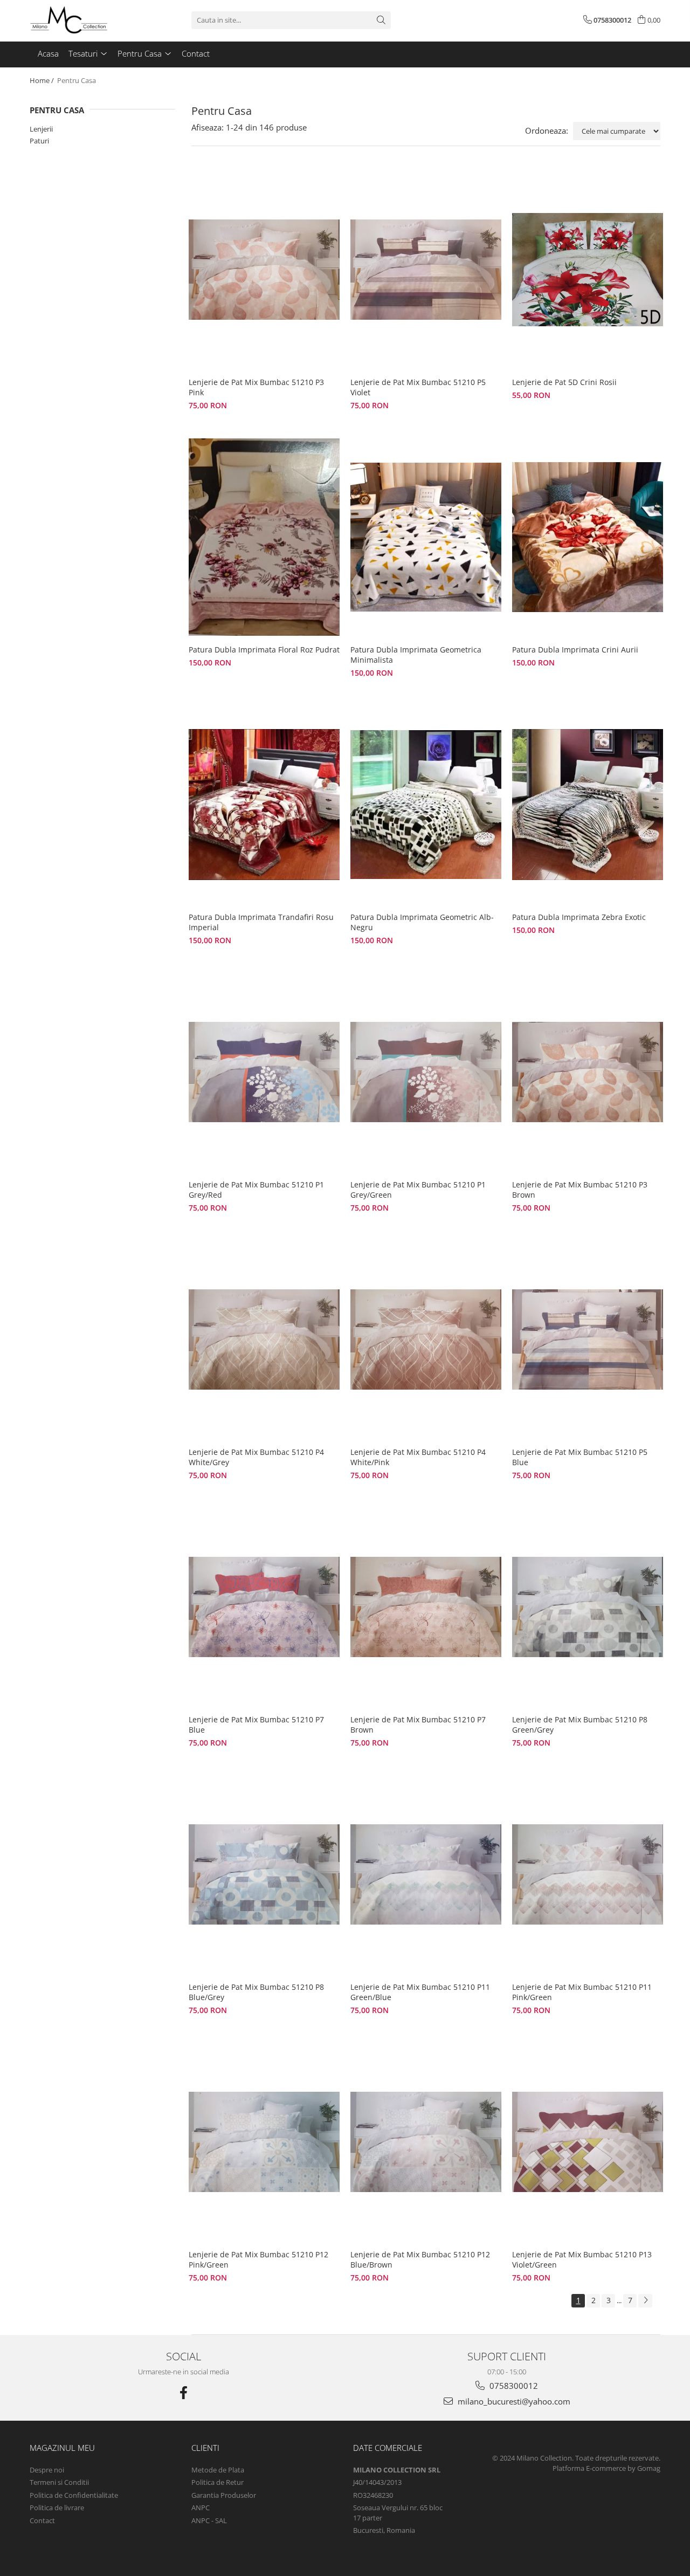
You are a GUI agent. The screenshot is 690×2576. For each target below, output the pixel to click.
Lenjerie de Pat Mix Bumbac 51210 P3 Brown (580, 1190)
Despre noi (47, 2470)
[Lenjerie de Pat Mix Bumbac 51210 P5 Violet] (426, 270)
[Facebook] (183, 2393)
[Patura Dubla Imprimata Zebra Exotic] (588, 805)
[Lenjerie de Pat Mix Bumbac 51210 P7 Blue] (264, 1607)
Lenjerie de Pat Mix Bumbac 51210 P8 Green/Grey (580, 1725)
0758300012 (513, 2386)
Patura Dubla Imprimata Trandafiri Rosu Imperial (261, 922)
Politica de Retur (218, 2482)
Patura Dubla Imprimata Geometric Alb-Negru (422, 922)
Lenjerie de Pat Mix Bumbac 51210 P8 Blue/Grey (256, 1992)
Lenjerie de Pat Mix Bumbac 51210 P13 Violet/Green (582, 2259)
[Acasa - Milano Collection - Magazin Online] (84, 20)
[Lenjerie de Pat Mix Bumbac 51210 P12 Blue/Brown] (426, 2142)
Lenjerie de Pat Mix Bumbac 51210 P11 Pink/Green (582, 1992)
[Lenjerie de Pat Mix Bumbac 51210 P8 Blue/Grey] (264, 1874)
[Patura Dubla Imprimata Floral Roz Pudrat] (264, 537)
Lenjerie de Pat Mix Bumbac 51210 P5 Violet (418, 387)
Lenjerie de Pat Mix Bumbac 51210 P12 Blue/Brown (420, 2259)
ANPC (201, 2508)
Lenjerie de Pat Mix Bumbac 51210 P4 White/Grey (256, 1457)
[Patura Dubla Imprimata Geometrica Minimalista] (426, 537)
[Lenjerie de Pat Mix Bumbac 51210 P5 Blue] (588, 1339)
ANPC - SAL (209, 2520)
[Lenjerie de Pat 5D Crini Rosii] (588, 270)
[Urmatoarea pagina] (645, 2301)
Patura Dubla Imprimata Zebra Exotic (579, 917)
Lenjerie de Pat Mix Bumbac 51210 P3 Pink (256, 387)
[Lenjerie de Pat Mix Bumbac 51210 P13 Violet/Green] (588, 2142)
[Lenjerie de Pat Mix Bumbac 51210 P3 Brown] (588, 1072)
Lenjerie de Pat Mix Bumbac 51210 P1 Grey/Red (256, 1190)
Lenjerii (41, 129)
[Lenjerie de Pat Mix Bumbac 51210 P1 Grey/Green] (426, 1072)
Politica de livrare (57, 2508)
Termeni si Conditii (59, 2482)
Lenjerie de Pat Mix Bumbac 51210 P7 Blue (256, 1725)
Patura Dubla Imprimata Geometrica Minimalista (416, 655)
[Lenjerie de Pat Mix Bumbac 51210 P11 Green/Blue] (426, 1874)
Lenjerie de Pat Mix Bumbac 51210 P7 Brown (418, 1725)
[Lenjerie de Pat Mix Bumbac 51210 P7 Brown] (426, 1607)
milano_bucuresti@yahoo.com (513, 2401)
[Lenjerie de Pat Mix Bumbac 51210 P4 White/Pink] (426, 1339)
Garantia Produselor (224, 2495)
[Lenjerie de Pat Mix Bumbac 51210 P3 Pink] (264, 270)
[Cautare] (381, 20)
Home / (43, 80)
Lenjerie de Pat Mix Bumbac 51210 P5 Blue (580, 1457)
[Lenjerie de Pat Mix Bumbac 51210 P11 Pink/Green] (588, 1874)
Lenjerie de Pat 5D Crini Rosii (564, 382)
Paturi (39, 141)
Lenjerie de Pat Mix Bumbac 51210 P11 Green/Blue (420, 1992)
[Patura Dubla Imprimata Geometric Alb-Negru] (426, 805)
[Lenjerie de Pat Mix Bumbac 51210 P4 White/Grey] (264, 1339)
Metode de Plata (218, 2470)
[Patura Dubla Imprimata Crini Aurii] (588, 537)
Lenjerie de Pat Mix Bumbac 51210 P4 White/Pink (418, 1457)
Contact (42, 2520)
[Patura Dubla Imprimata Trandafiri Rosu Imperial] (264, 805)
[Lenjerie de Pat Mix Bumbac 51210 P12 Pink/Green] (264, 2142)
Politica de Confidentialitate (74, 2495)
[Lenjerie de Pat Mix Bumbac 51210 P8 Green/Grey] (588, 1607)
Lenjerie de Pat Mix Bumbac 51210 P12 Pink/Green (258, 2259)
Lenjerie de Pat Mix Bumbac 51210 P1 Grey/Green (418, 1190)
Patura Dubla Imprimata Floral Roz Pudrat (264, 650)
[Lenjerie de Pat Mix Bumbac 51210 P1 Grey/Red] (264, 1072)
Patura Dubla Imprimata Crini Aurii (575, 650)
